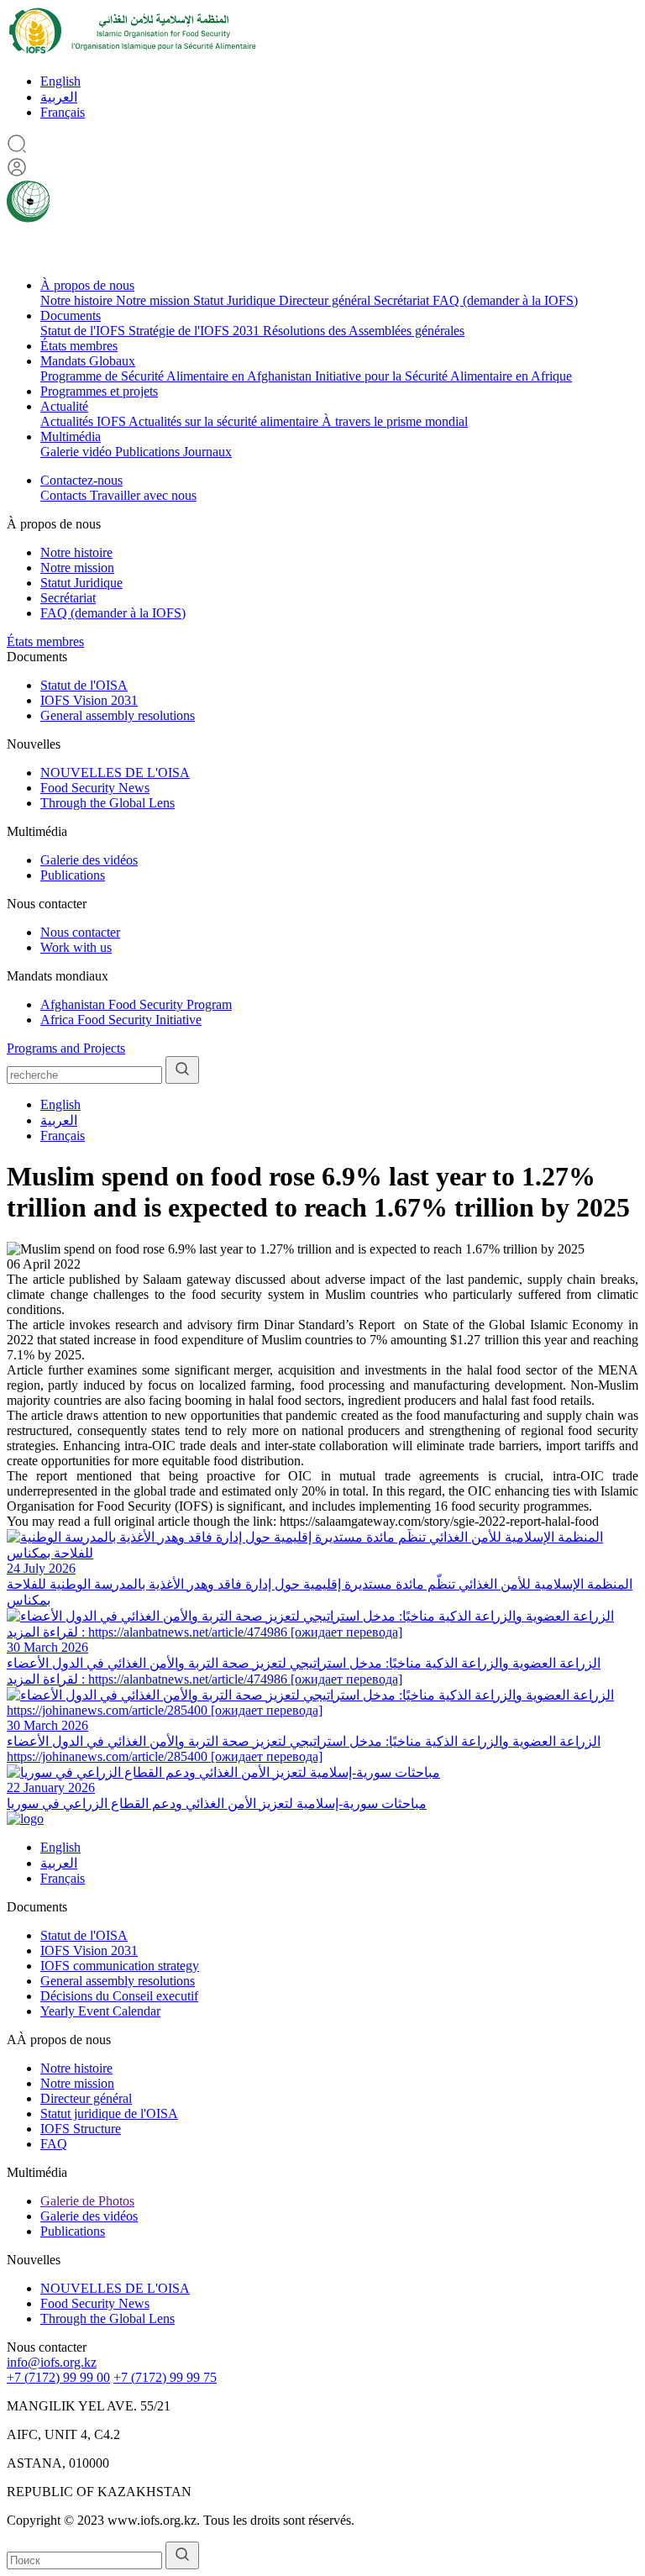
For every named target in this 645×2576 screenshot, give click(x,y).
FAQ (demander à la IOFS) (505, 300)
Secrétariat (403, 300)
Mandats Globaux (88, 361)
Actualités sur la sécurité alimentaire (225, 421)
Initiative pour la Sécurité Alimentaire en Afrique (443, 376)
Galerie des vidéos (89, 860)
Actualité (64, 406)
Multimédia (71, 436)
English (60, 81)
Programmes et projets (99, 391)
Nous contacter (80, 932)
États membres (79, 346)
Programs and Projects (66, 1048)
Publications (149, 452)
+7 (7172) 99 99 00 (58, 2377)
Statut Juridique (236, 300)
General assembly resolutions (118, 715)
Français (63, 112)
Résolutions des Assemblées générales (364, 331)
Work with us (76, 947)
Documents (71, 315)
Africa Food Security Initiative (121, 1020)
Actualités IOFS (84, 421)
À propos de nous (87, 285)
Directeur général (326, 300)
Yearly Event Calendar (100, 2011)
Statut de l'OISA (84, 685)
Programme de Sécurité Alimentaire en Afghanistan (178, 376)
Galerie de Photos (87, 2201)
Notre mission (155, 300)
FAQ (54, 2144)
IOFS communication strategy (120, 1966)
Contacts (65, 495)
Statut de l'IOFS (84, 331)
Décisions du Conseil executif (119, 1996)
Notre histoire (78, 300)
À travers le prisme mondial (395, 421)
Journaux (207, 452)
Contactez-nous (81, 480)
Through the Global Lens (107, 803)
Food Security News (95, 788)
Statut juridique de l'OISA (109, 2113)
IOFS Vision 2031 (89, 700)
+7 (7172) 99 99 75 (165, 2377)
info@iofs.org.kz (52, 2362)
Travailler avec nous (143, 495)
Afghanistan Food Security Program (136, 1004)
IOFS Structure (81, 2129)
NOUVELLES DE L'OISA (115, 773)
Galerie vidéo (78, 452)
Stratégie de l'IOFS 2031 (196, 331)
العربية (59, 97)
